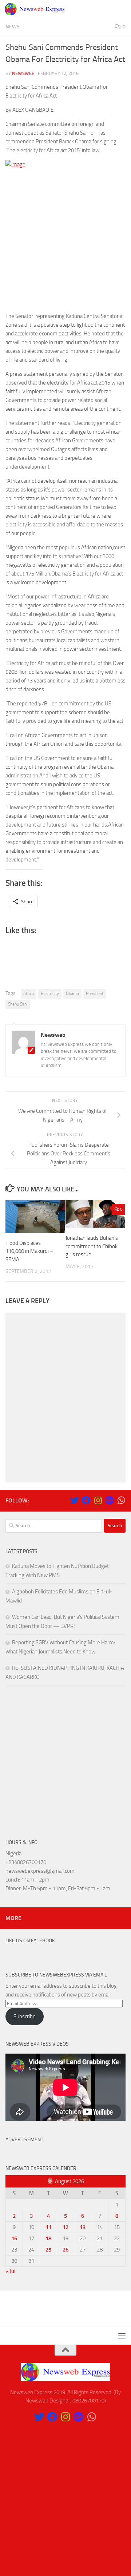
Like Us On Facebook (30, 1941)
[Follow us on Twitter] (75, 1500)
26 (65, 2250)
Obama (72, 994)
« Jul (11, 2271)
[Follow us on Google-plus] (110, 1500)
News (13, 27)
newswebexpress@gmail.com (40, 1871)
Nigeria (13, 1854)
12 (65, 2227)
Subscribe (25, 2016)
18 (48, 2238)
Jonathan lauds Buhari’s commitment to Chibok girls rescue (92, 1246)
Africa (29, 994)
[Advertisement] (65, 240)
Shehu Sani (18, 1004)
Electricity (50, 994)
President (95, 994)
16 (14, 2238)
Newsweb (23, 73)
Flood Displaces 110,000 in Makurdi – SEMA (29, 1251)
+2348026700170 (26, 1862)
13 (83, 2227)
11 (48, 2227)
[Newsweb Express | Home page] (45, 9)
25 (48, 2250)
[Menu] (122, 9)
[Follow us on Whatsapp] (121, 1500)
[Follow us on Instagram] (98, 1500)
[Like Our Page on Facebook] (86, 1500)
